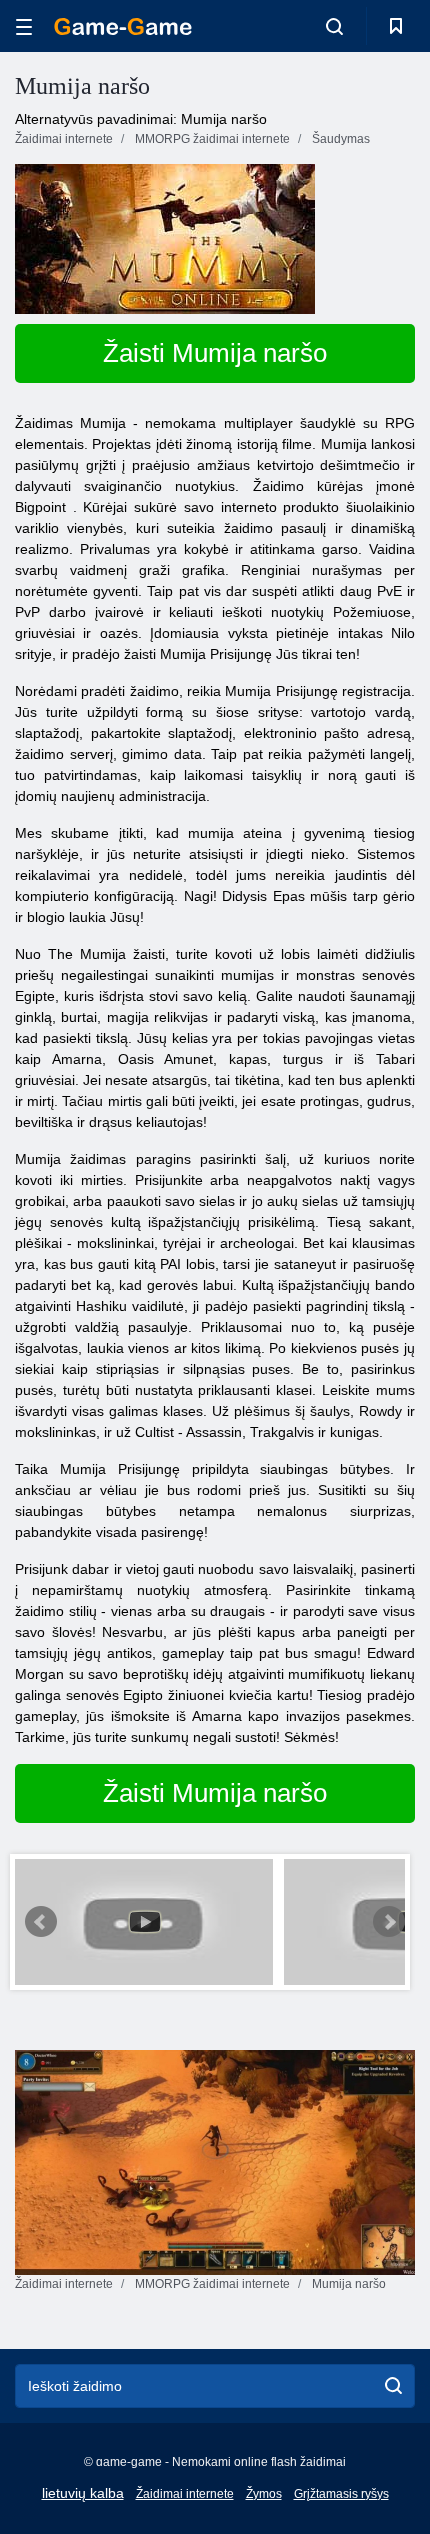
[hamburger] (24, 26)
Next (389, 1922)
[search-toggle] (334, 26)
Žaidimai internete (185, 2494)
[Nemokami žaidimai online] (123, 26)
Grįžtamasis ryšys (341, 2494)
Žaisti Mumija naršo (215, 353)
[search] (393, 2386)
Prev (41, 1922)
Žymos (264, 2494)
